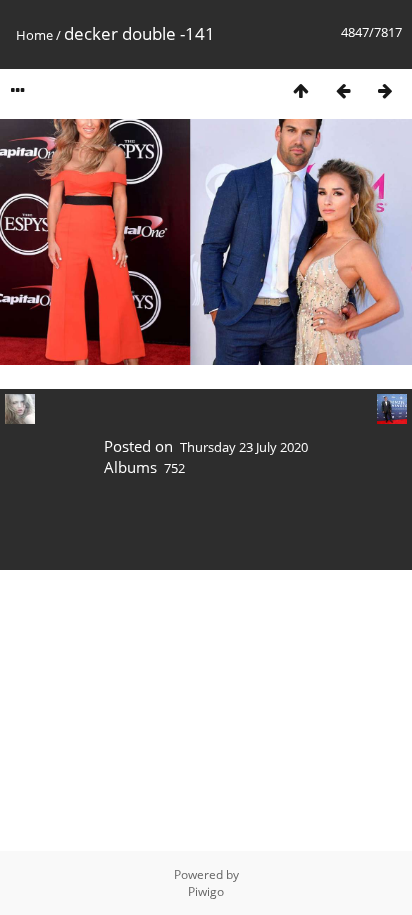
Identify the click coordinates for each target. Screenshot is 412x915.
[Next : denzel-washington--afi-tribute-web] (385, 90)
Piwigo (206, 891)
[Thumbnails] (301, 90)
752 (174, 468)
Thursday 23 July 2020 (244, 447)
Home (34, 35)
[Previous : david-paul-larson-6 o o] (343, 90)
